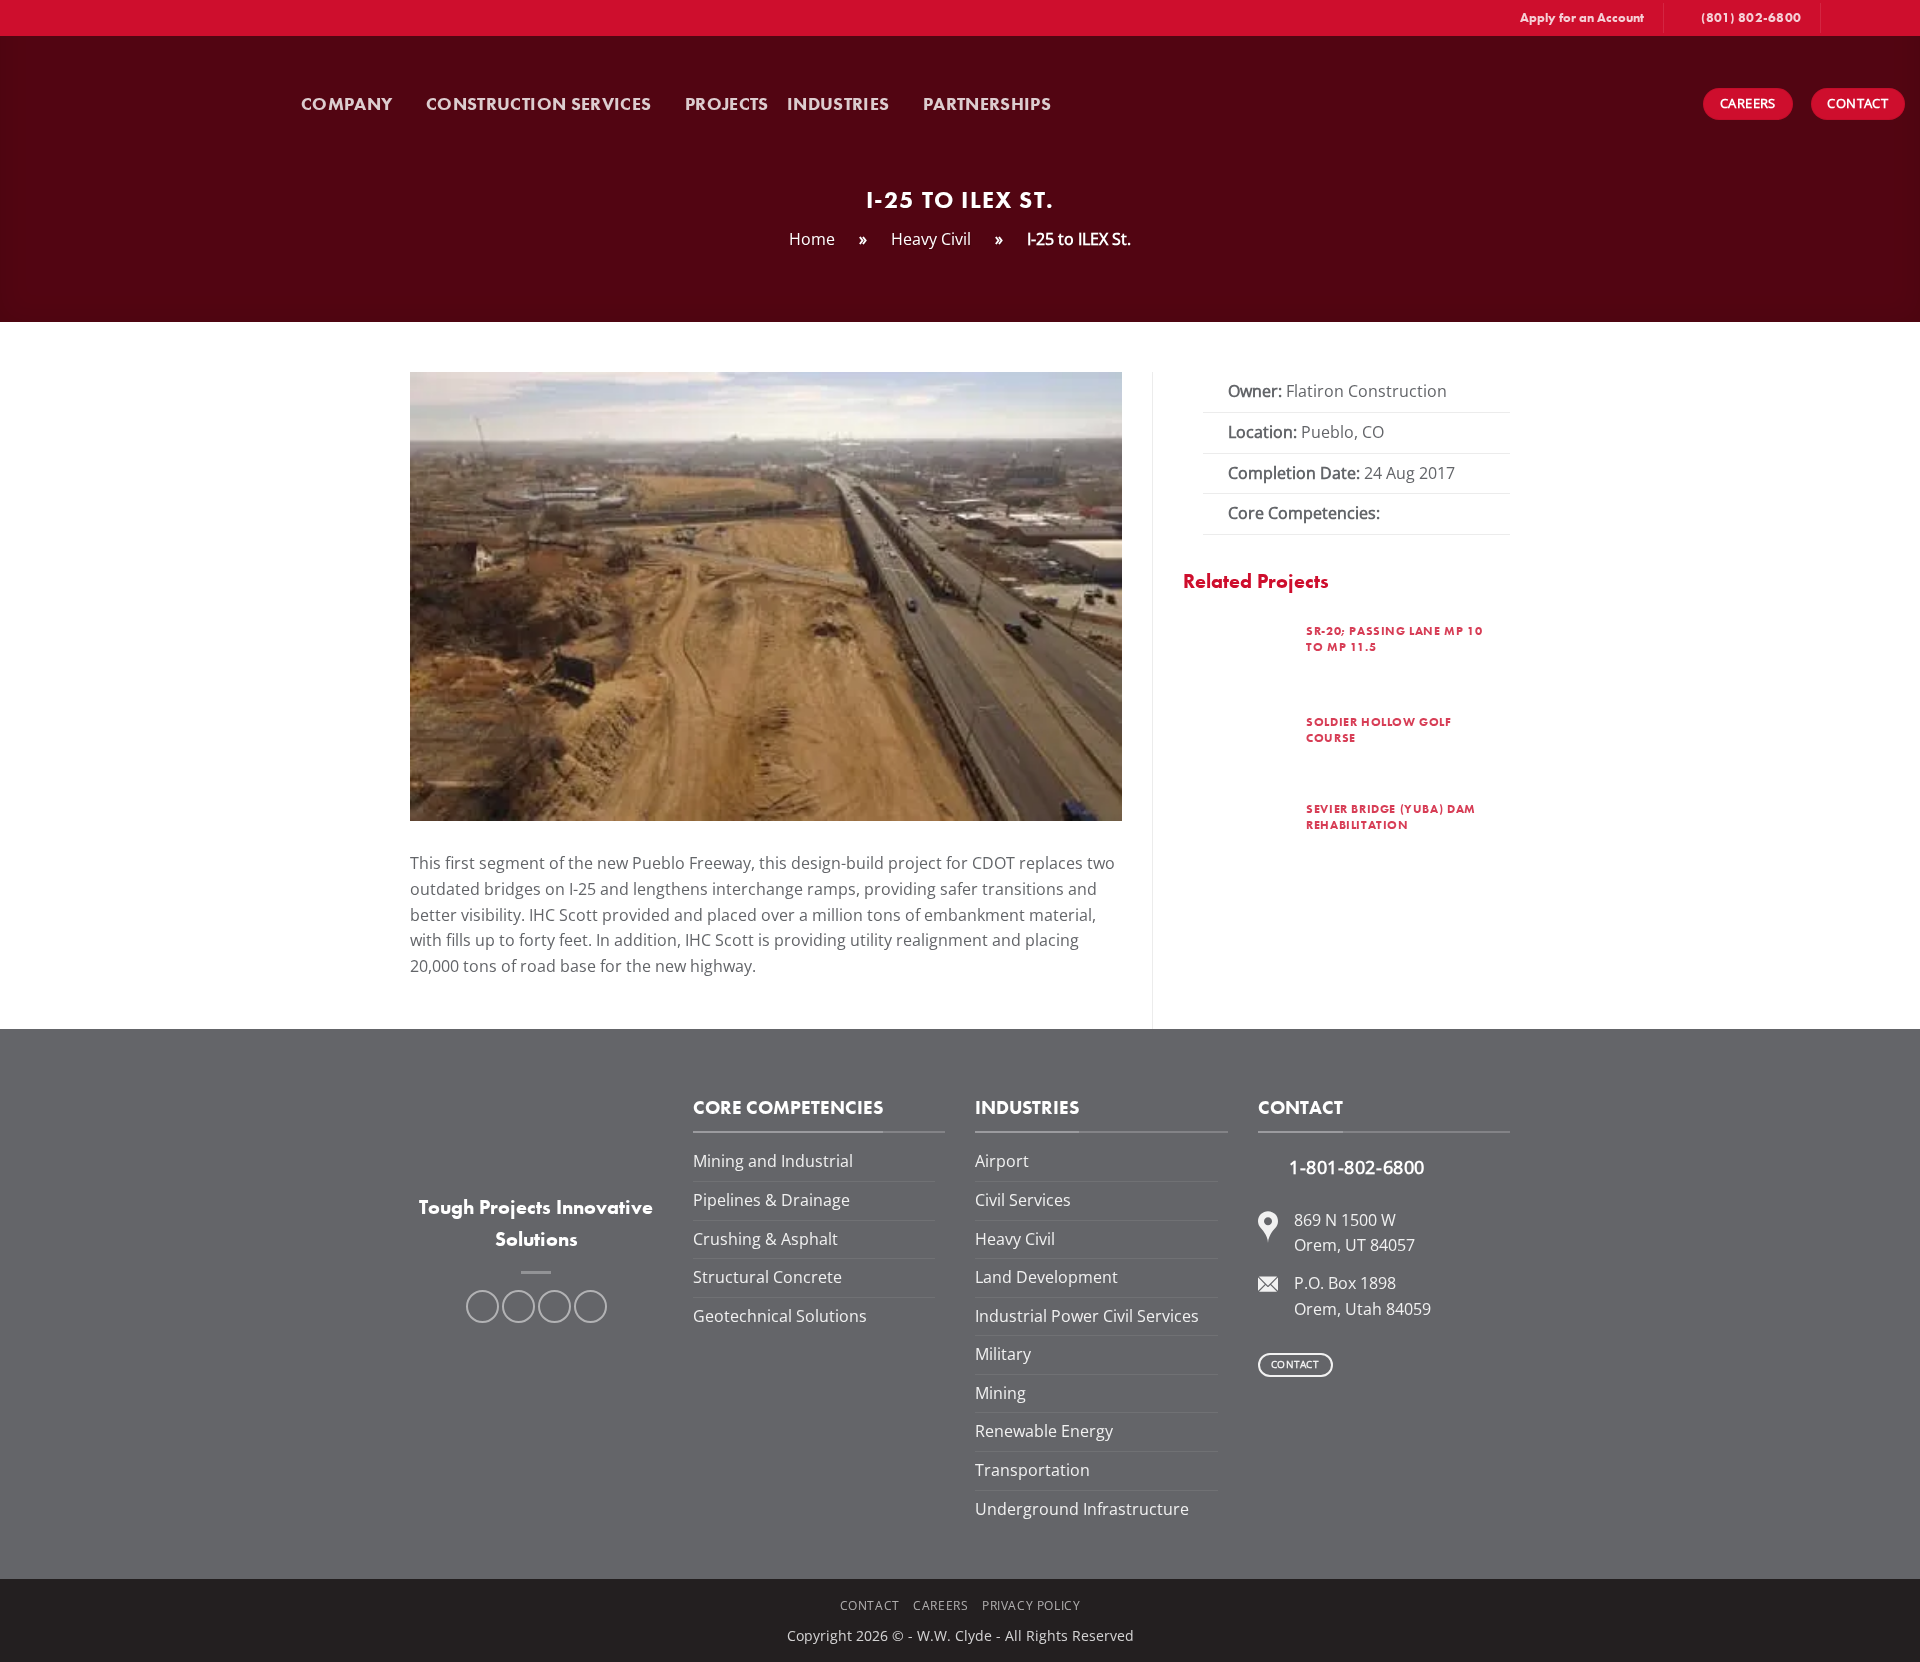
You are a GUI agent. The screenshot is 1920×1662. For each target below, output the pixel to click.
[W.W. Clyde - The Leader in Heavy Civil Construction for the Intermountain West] (150, 104)
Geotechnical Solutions (780, 1316)
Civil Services (1023, 1200)
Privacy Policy (1031, 1605)
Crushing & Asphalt (765, 1239)
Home (812, 239)
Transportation (1032, 1470)
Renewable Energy (1044, 1431)
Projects (727, 104)
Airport (1002, 1161)
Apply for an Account (1582, 17)
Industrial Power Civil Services (1087, 1316)
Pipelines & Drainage (771, 1200)
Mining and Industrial (773, 1161)
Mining (1000, 1393)
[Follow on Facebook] (1838, 18)
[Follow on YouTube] (1895, 18)
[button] (1093, 103)
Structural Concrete (767, 1277)
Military (1003, 1354)
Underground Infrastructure (1082, 1509)
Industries (838, 104)
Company (346, 104)
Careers (940, 1605)
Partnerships (987, 104)
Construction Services (538, 104)
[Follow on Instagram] (1857, 18)
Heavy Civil (931, 239)
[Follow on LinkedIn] (1876, 18)
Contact (870, 1605)
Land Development (1046, 1277)
